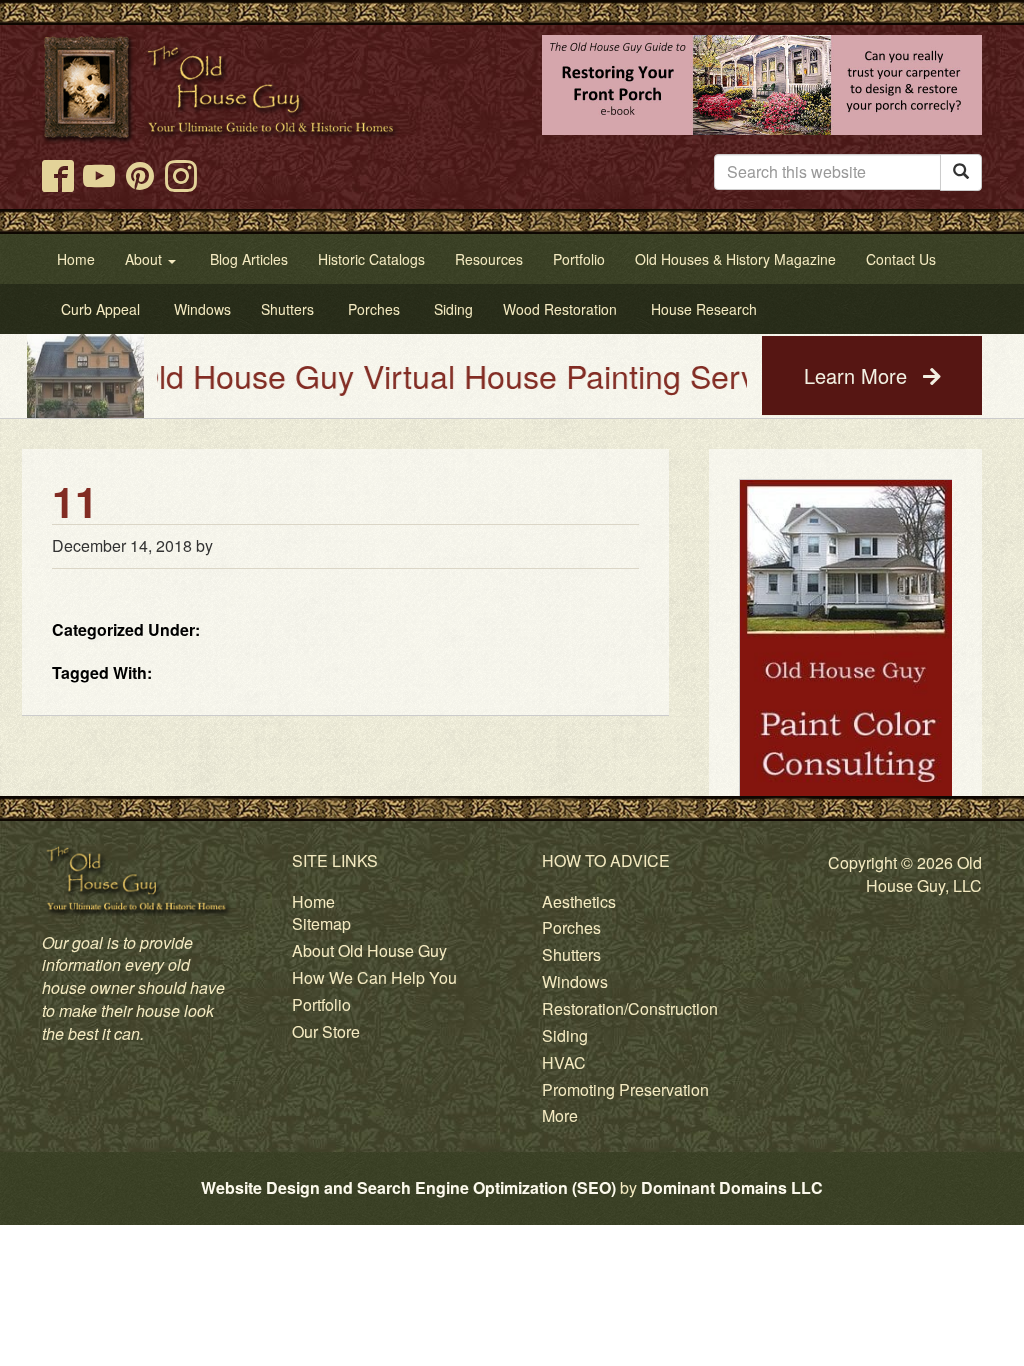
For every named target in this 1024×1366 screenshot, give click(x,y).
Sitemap (321, 923)
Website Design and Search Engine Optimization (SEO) (408, 1187)
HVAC (564, 1062)
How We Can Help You (374, 977)
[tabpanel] (846, 749)
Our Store (326, 1031)
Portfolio (321, 1004)
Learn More (858, 375)
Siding (565, 1035)
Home (313, 901)
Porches (571, 927)
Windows (575, 981)
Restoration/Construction (630, 1008)
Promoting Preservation (625, 1089)
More (560, 1115)
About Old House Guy (369, 950)
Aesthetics (579, 901)
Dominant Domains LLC (732, 1187)
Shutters (571, 954)
